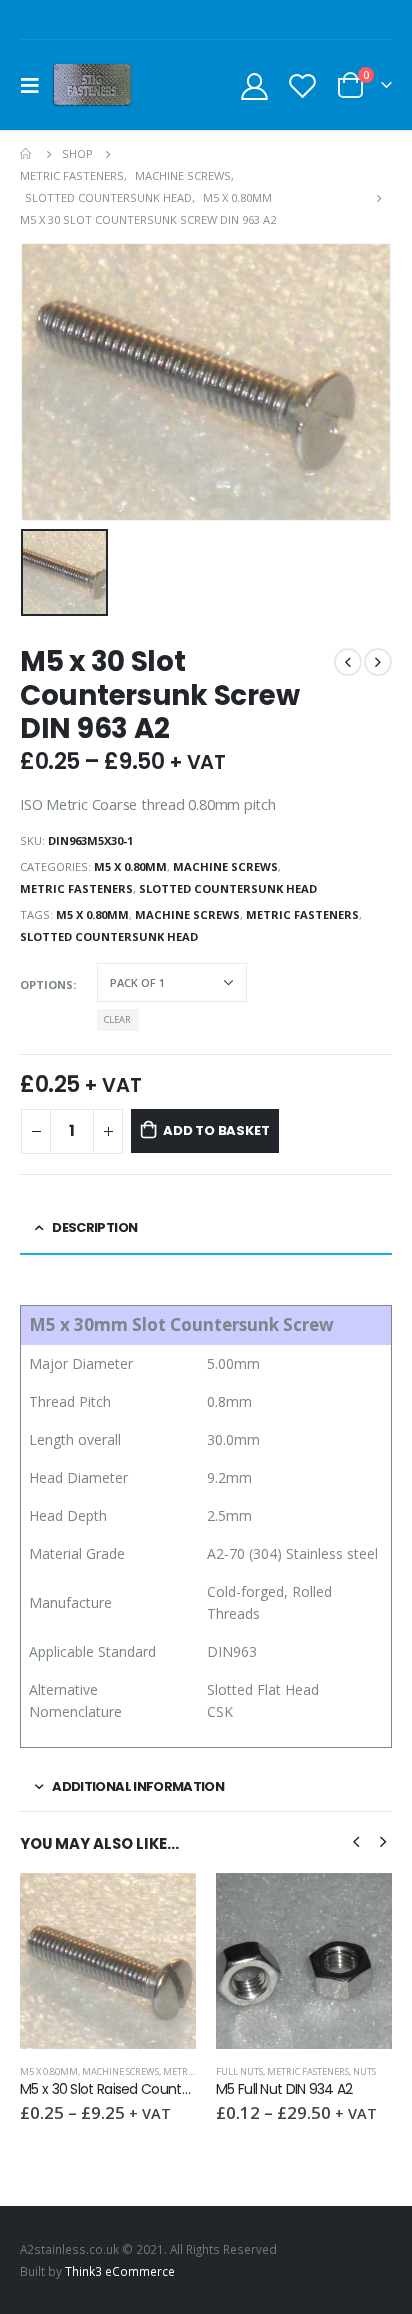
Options (46, 984)
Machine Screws (225, 866)
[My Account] (255, 85)
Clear (117, 1019)
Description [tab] (94, 1227)
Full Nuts (239, 2071)
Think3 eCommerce (120, 2271)
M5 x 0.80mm (130, 866)
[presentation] (356, 1840)
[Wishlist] (302, 85)
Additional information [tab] (138, 1786)
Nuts (364, 2071)
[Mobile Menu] (36, 85)
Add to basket (216, 1130)
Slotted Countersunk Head (228, 888)
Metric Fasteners (76, 888)
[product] (108, 1961)
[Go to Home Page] (27, 154)
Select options (163, 1906)
